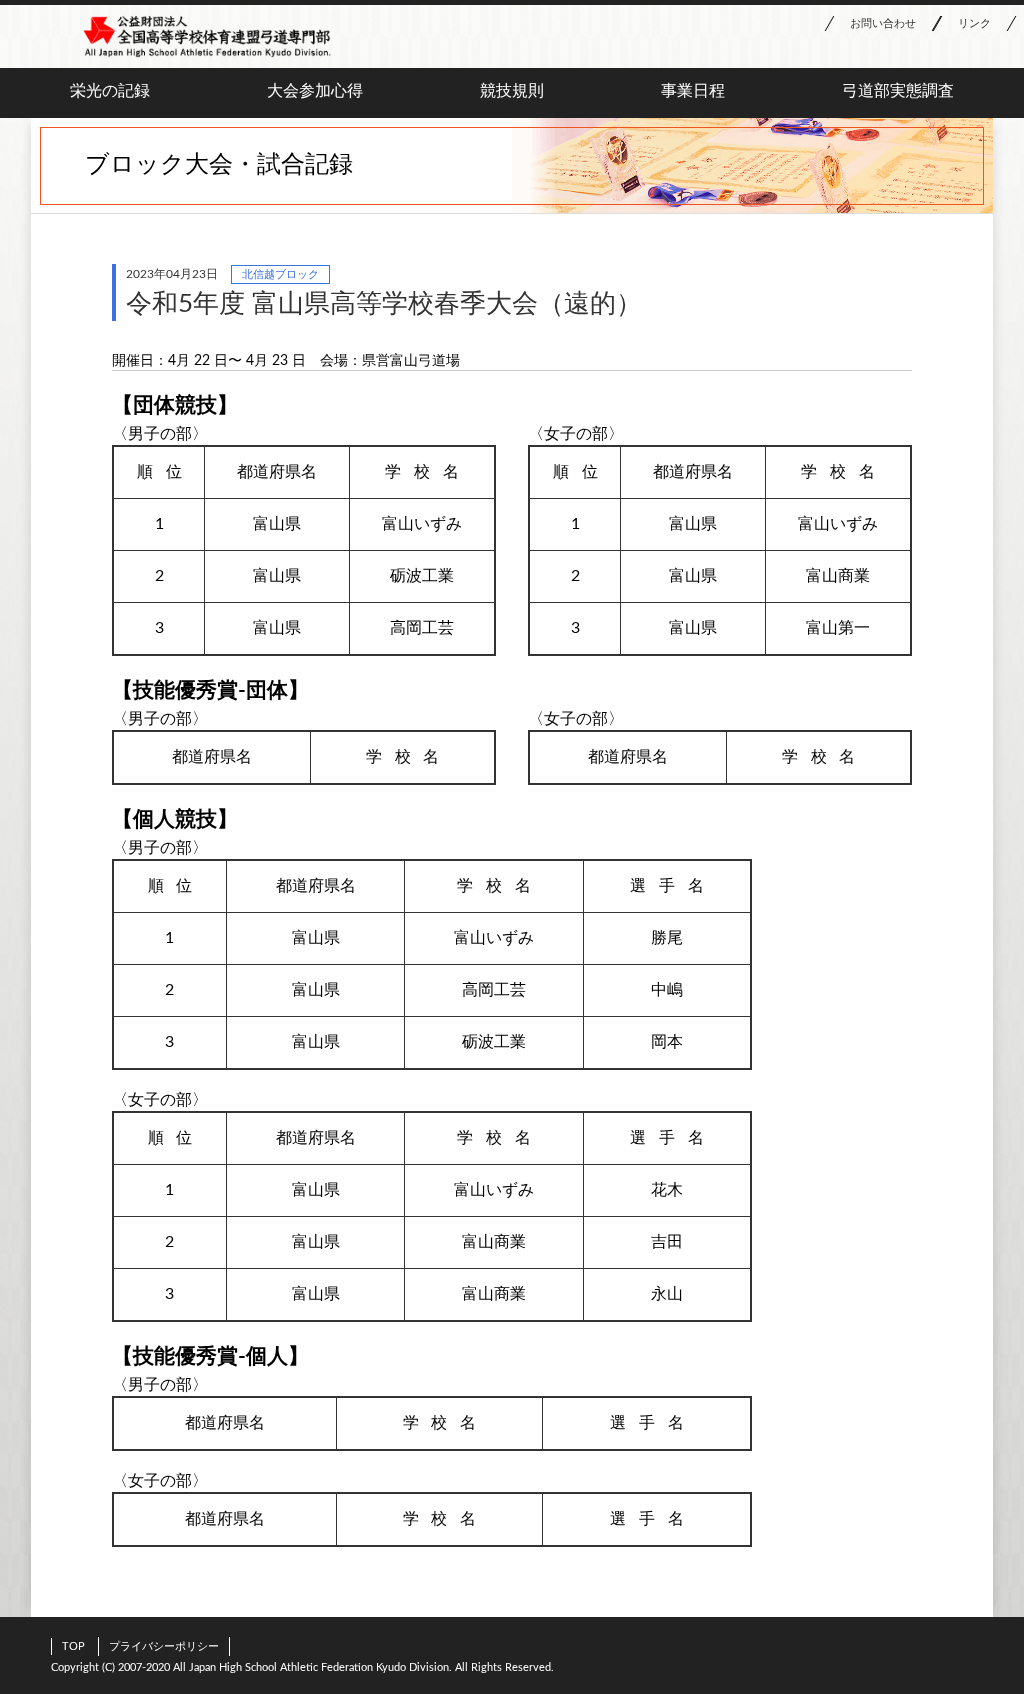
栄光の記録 (110, 91)
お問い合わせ (883, 23)
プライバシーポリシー (164, 1646)
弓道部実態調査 (898, 91)
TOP (73, 1646)
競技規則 (512, 91)
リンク (974, 23)
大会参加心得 (315, 91)
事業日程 (693, 91)
